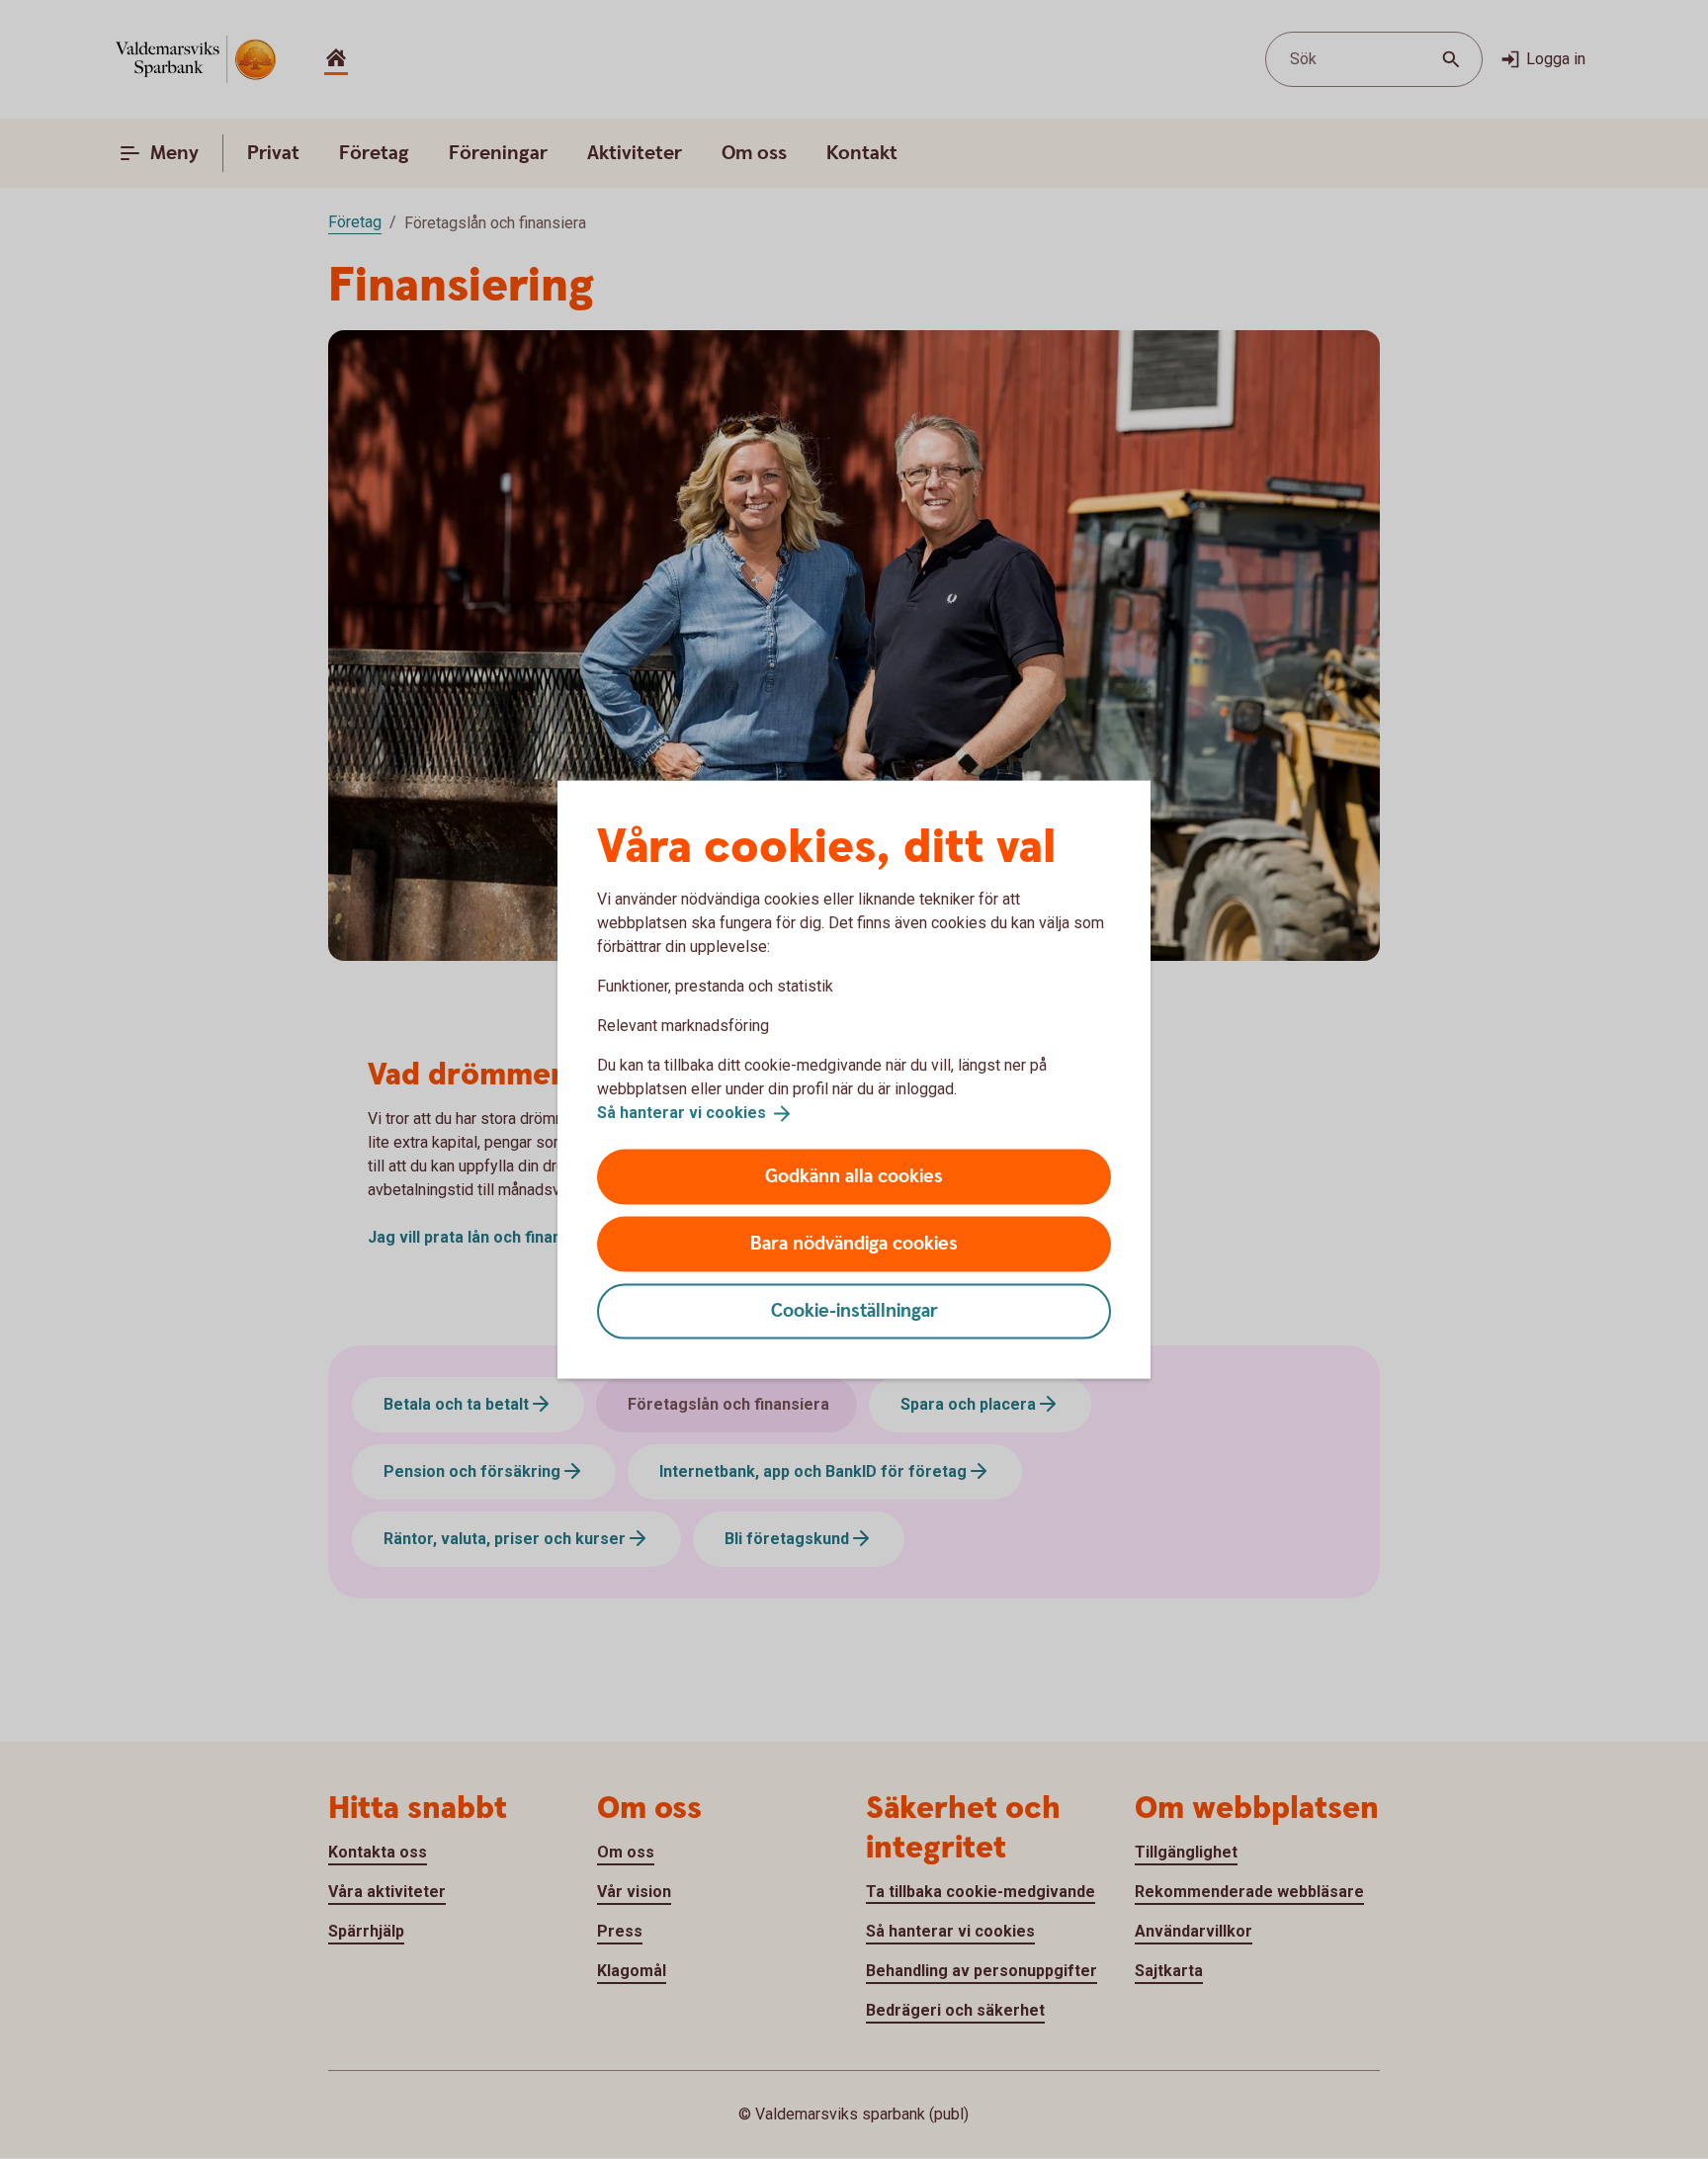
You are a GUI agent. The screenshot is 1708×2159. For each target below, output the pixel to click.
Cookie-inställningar (854, 1310)
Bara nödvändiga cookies (854, 1243)
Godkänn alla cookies (854, 1176)
